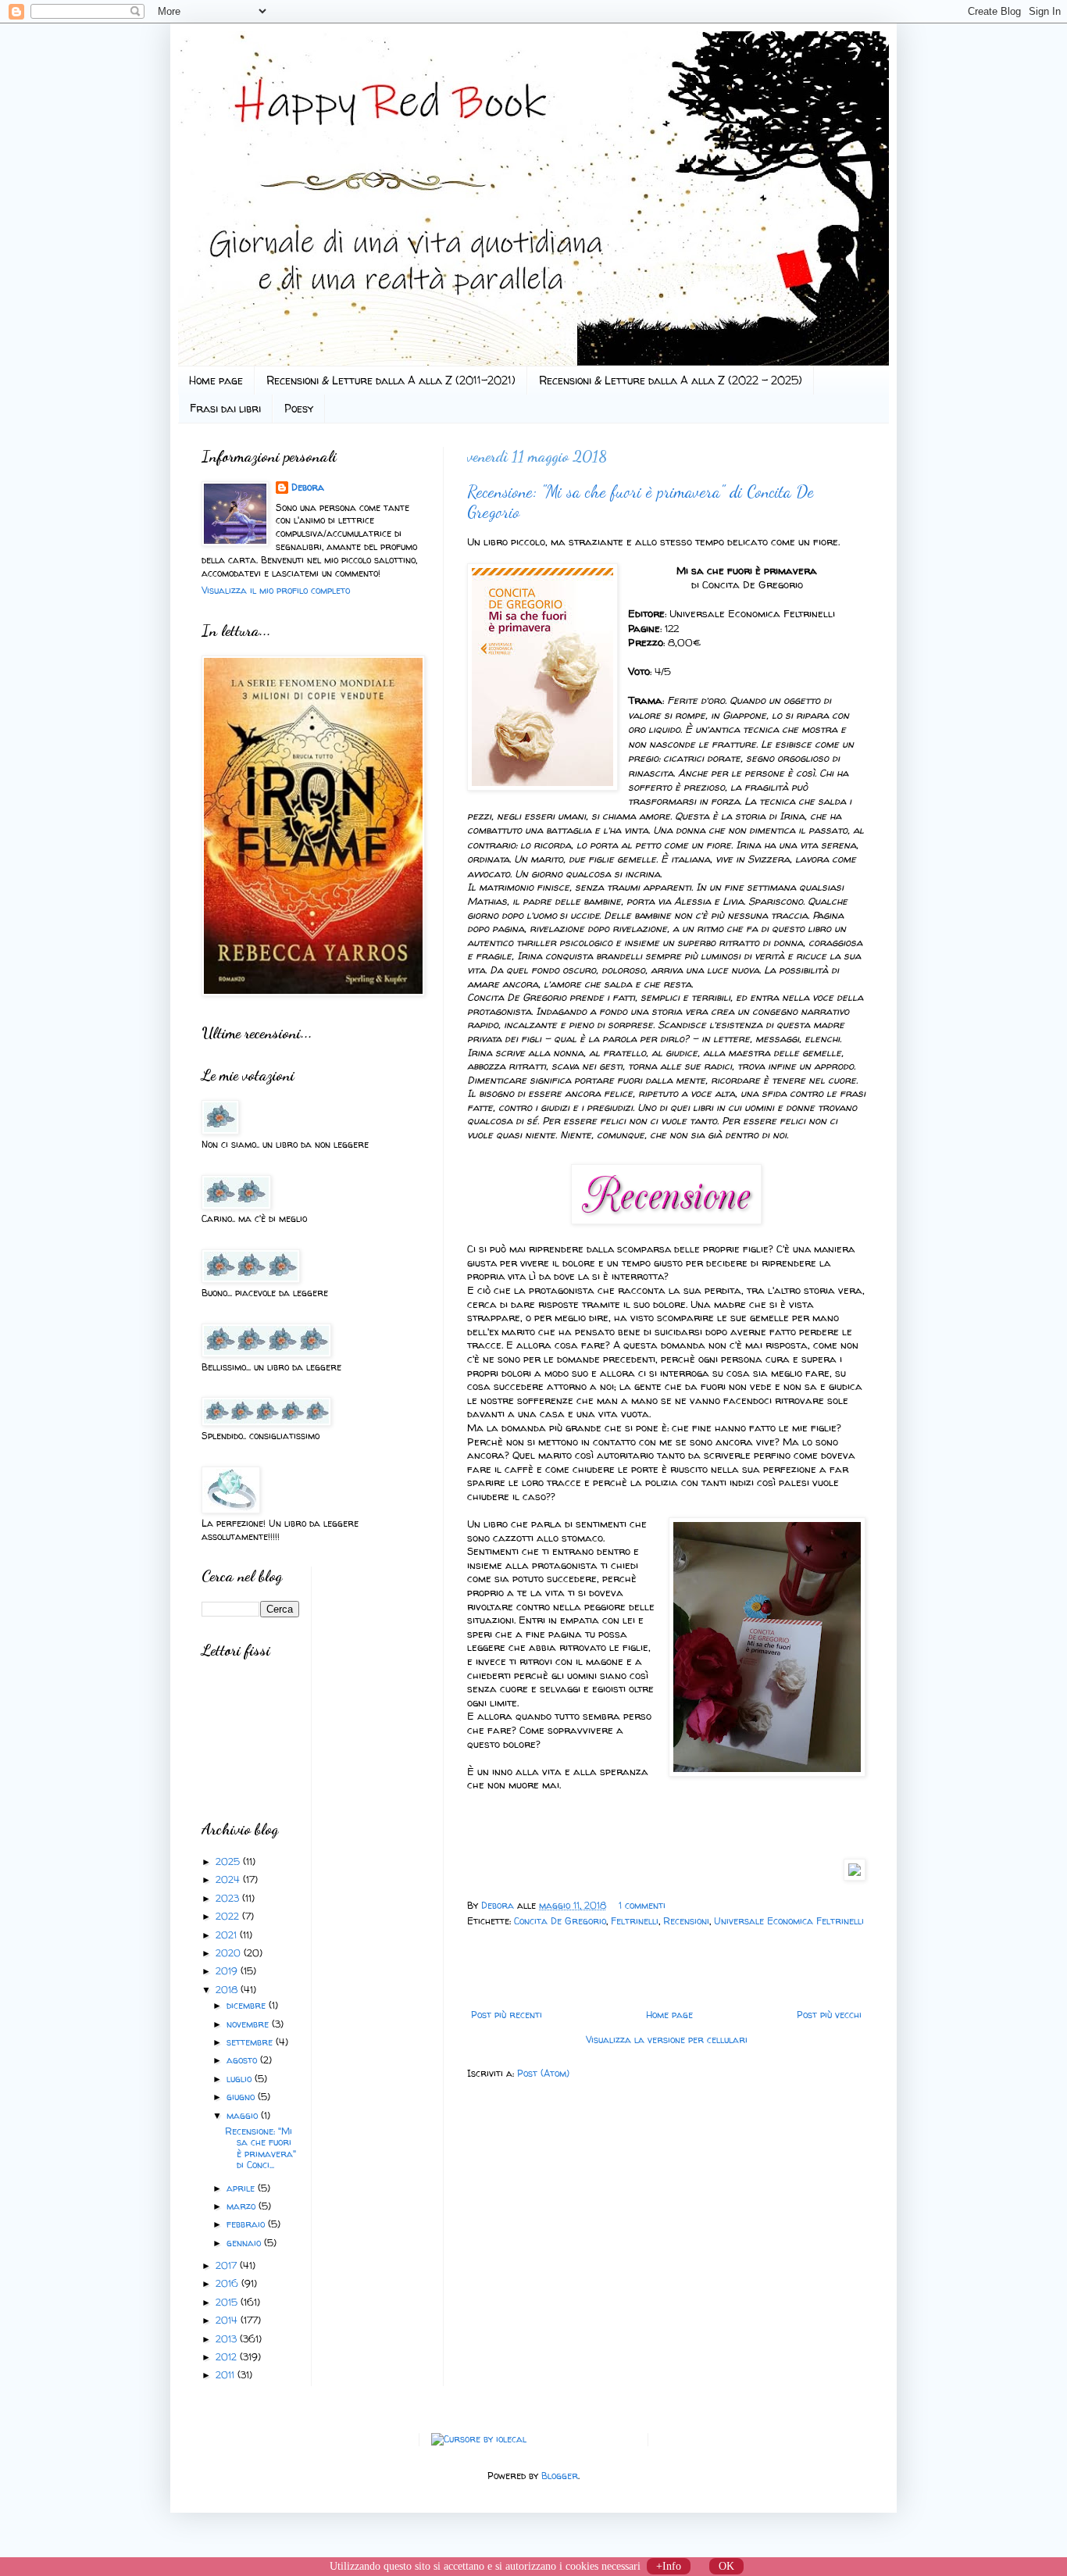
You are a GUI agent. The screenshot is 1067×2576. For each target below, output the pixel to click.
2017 (228, 2265)
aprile (242, 2188)
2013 (228, 2339)
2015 (228, 2302)
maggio (244, 2115)
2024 (229, 1879)
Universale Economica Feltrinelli (789, 1921)
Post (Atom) (543, 2073)
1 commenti (642, 1905)
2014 (228, 2320)
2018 (228, 1990)
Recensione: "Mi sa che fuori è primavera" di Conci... (261, 2148)
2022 (229, 1916)
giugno (242, 2097)
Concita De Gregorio (560, 1921)
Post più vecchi (829, 2015)
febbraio (247, 2224)
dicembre (248, 2005)
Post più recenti (507, 2015)
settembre (251, 2042)
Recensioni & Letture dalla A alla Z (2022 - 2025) (671, 380)
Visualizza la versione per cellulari (667, 2040)
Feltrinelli (635, 1921)
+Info (669, 2566)
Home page (216, 380)
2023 (229, 1898)
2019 (228, 1971)
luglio (241, 2079)
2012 (228, 2357)
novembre (249, 2024)
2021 (228, 1935)
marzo (243, 2206)
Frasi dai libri (225, 408)
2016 (228, 2283)
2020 (230, 1953)
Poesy (299, 408)
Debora (499, 1905)
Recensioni (686, 1921)
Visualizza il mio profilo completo (276, 590)
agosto (243, 2060)
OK (726, 2566)
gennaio (245, 2243)
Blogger (560, 2476)
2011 (227, 2375)
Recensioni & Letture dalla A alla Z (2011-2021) (391, 380)
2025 (229, 1861)
